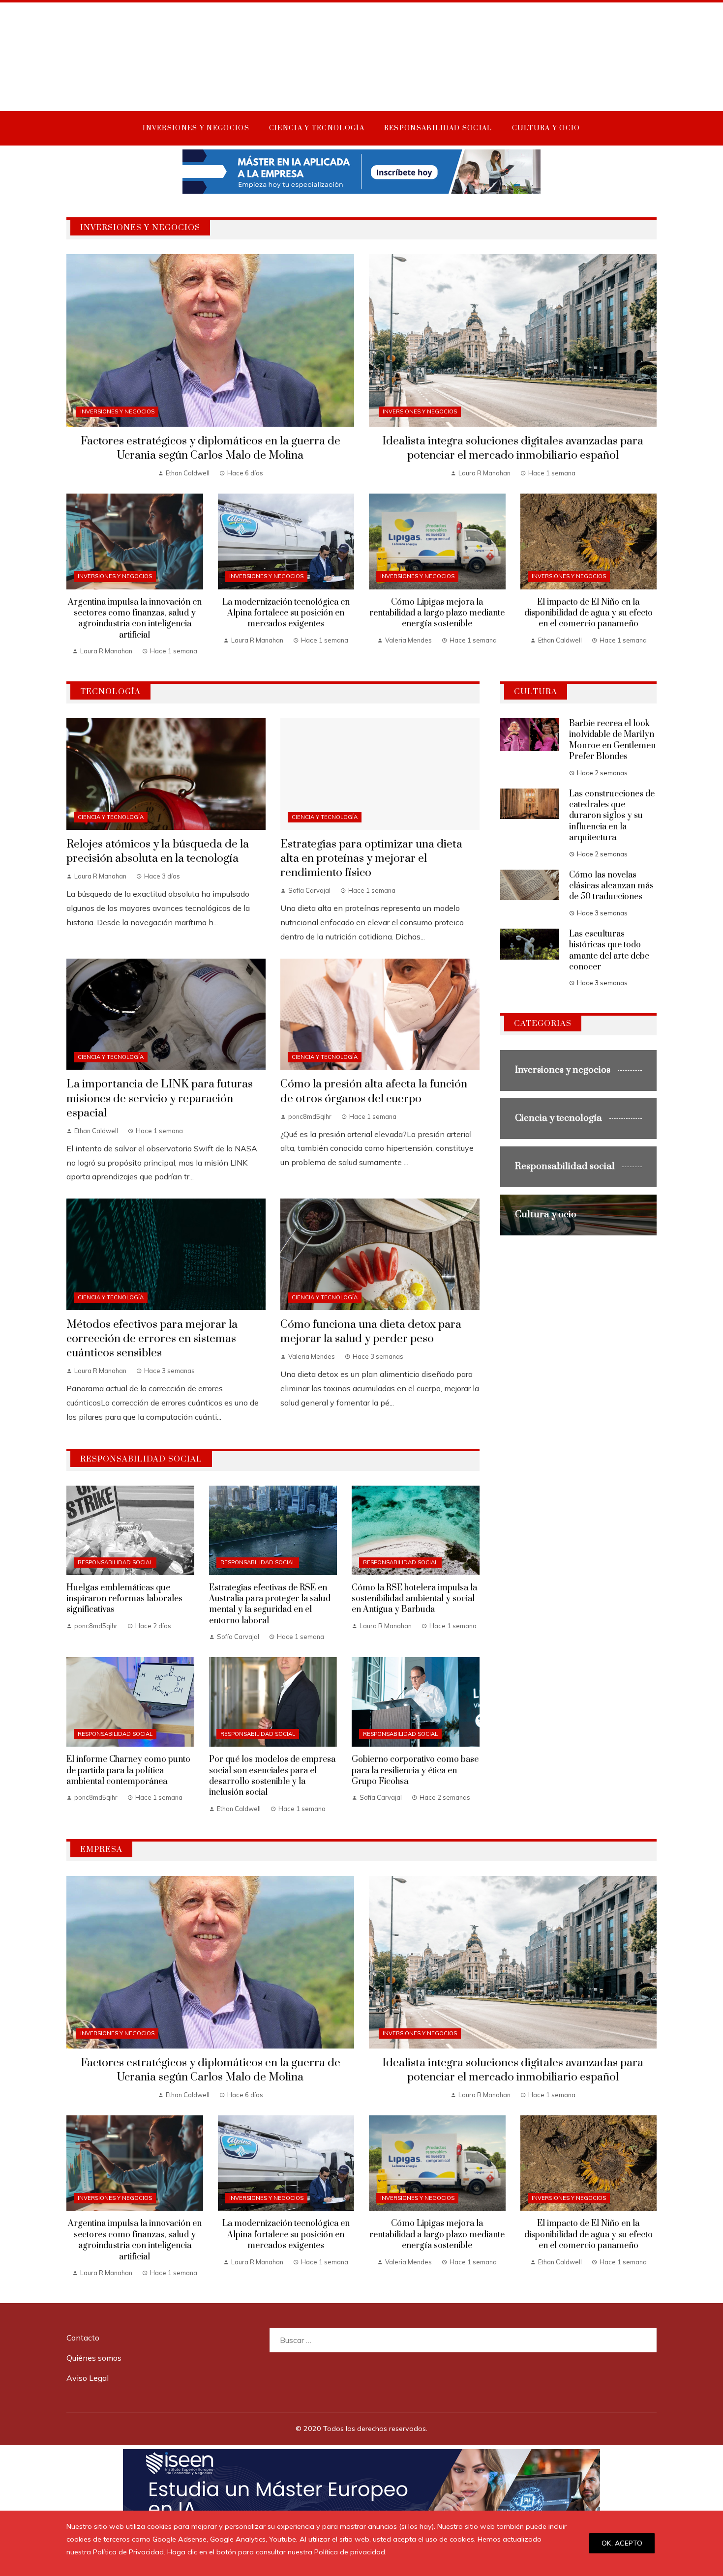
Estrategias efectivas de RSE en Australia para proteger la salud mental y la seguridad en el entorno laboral (270, 1604)
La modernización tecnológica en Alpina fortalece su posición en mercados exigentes (286, 613)
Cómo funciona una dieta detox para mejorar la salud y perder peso (371, 1332)
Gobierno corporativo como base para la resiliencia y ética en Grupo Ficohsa (415, 1771)
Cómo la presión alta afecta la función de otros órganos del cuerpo (374, 1091)
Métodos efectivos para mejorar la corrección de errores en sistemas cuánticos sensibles (152, 1339)
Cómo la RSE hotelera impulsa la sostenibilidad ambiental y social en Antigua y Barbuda (414, 1599)
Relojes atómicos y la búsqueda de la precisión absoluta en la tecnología (158, 851)
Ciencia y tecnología (111, 817)
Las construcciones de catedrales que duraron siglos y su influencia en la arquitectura (612, 816)
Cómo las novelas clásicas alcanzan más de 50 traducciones (611, 886)
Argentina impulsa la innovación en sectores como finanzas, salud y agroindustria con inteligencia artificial (135, 619)
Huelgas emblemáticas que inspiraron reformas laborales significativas (124, 1599)
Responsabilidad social (115, 1562)
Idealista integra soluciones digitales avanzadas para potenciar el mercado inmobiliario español (513, 448)
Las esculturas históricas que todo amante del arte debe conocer (609, 951)
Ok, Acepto (622, 2543)
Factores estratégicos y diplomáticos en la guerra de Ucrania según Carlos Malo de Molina (211, 448)
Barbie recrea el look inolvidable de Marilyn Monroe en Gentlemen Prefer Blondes (612, 740)
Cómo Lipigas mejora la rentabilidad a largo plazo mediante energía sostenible (437, 613)
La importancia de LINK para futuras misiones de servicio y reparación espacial (160, 1098)
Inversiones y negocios (117, 411)
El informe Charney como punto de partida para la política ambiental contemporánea (128, 1771)
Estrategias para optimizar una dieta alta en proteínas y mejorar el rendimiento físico (371, 859)
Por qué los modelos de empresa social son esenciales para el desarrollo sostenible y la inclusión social (272, 1776)
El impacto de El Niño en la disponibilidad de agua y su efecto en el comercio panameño (588, 613)
